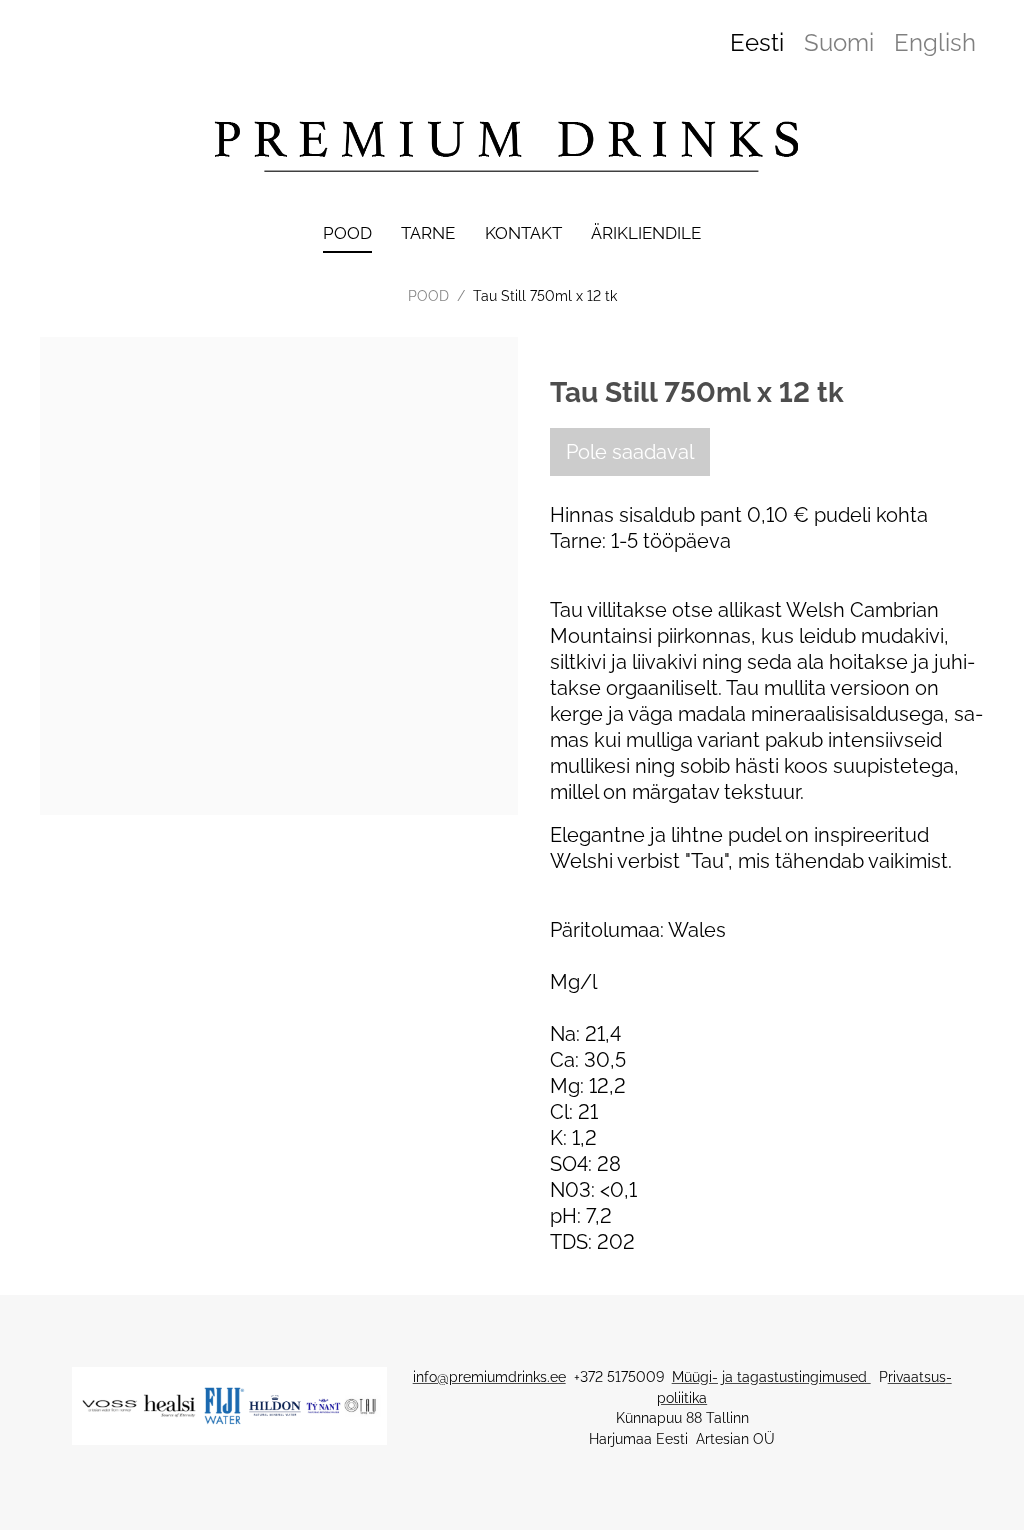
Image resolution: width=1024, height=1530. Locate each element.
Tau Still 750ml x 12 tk (545, 296)
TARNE (428, 233)
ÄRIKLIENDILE (646, 233)
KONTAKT (523, 233)
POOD (347, 233)
